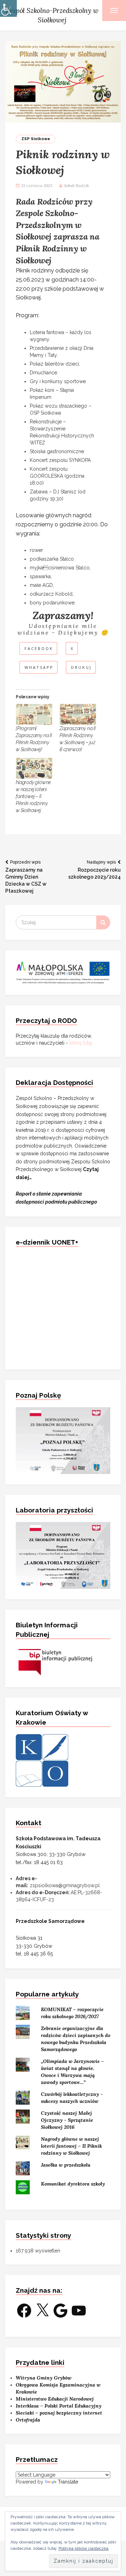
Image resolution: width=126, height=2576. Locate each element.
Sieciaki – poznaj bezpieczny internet (59, 2413)
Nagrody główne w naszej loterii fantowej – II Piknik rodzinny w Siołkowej (33, 796)
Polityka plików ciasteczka (83, 2548)
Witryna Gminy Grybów (44, 2378)
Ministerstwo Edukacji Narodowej (55, 2399)
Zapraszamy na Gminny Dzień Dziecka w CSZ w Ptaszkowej (26, 877)
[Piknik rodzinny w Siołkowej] (63, 81)
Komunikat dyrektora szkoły (73, 2184)
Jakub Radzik (76, 185)
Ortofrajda (28, 2420)
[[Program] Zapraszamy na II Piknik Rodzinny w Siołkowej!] (34, 714)
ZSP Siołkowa (36, 139)
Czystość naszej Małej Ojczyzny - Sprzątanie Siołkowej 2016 (67, 2120)
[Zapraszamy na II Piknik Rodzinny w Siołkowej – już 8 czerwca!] (78, 714)
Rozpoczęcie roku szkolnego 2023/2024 (94, 870)
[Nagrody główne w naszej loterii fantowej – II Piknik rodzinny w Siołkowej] (34, 768)
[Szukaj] (103, 922)
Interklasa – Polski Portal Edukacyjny (59, 2406)
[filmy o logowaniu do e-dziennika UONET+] (63, 1307)
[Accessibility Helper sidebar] (8, 8)
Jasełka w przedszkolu (66, 2165)
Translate (68, 2482)
